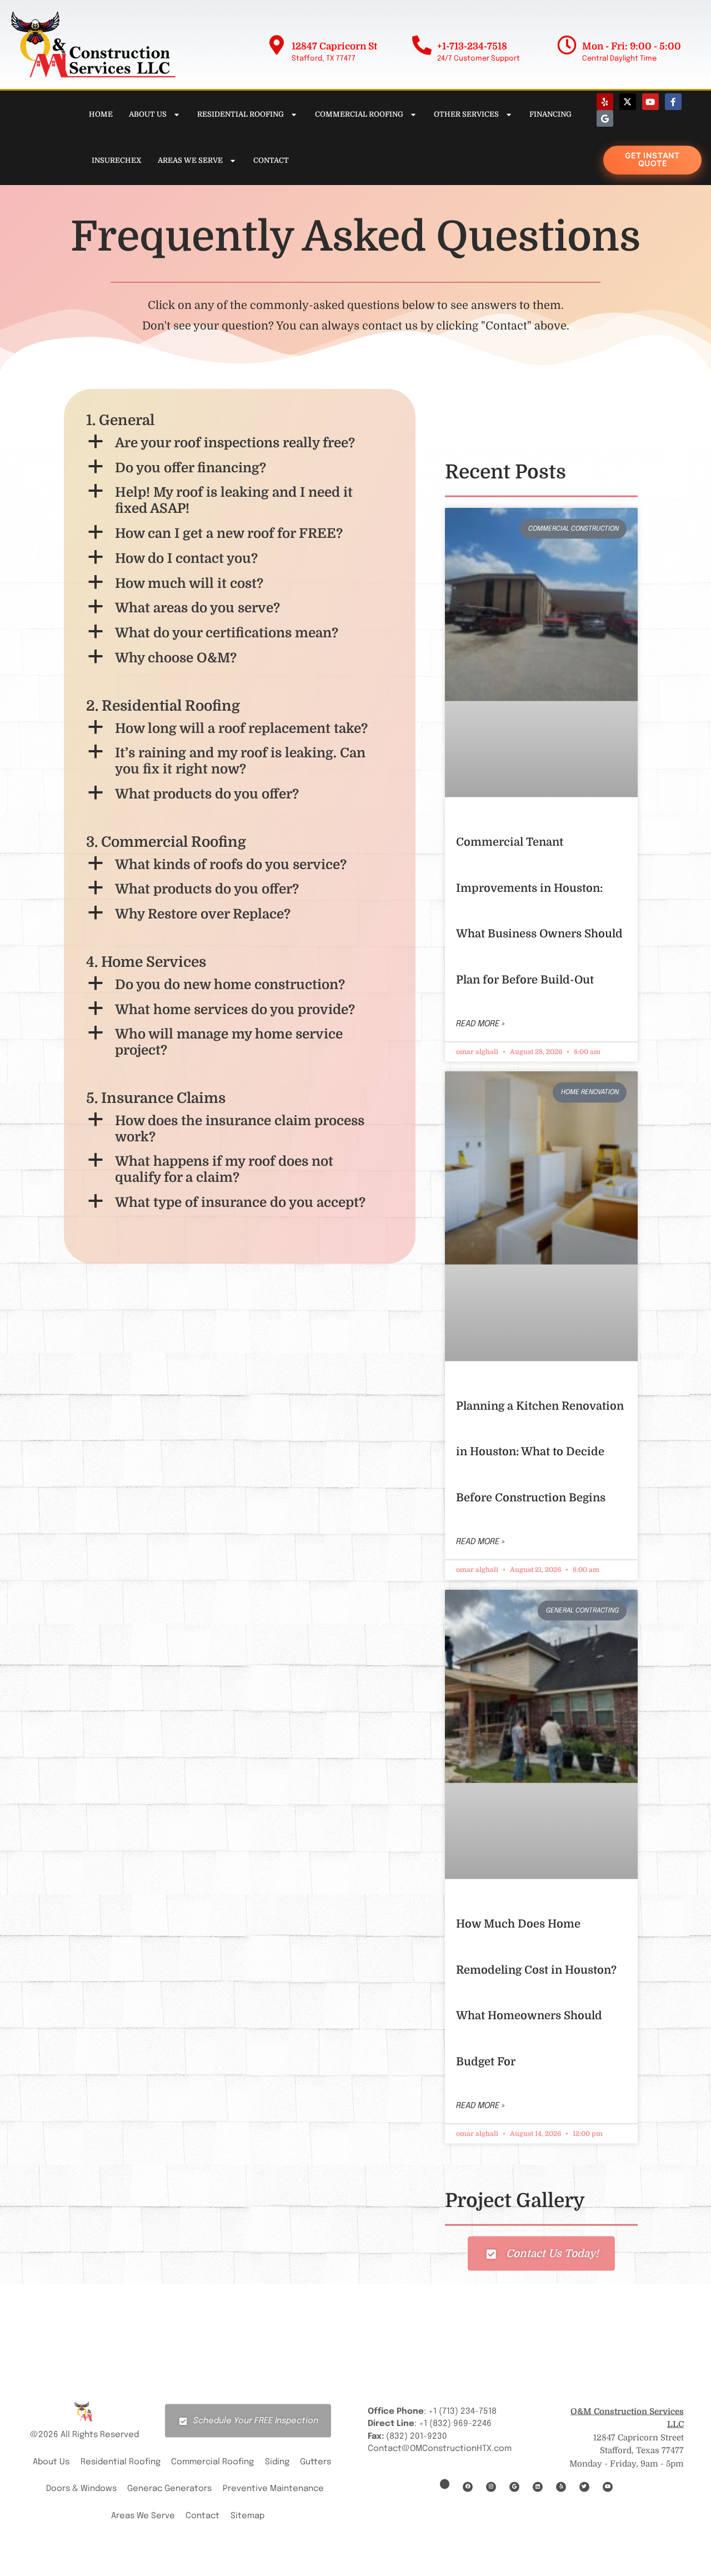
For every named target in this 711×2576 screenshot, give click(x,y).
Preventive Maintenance (273, 2489)
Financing (550, 114)
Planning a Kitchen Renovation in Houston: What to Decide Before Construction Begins (540, 1452)
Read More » (480, 1024)
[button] (240, 443)
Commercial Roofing (359, 114)
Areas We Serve (190, 160)
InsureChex (117, 160)
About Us (148, 114)
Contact (271, 160)
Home (101, 114)
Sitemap (247, 2515)
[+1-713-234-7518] (422, 45)
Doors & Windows (81, 2489)
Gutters (316, 2462)
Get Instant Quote (652, 159)
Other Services (466, 114)
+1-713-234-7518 (472, 46)
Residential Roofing (241, 114)
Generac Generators (169, 2489)
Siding (277, 2462)
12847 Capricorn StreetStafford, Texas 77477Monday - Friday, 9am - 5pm (627, 2437)
